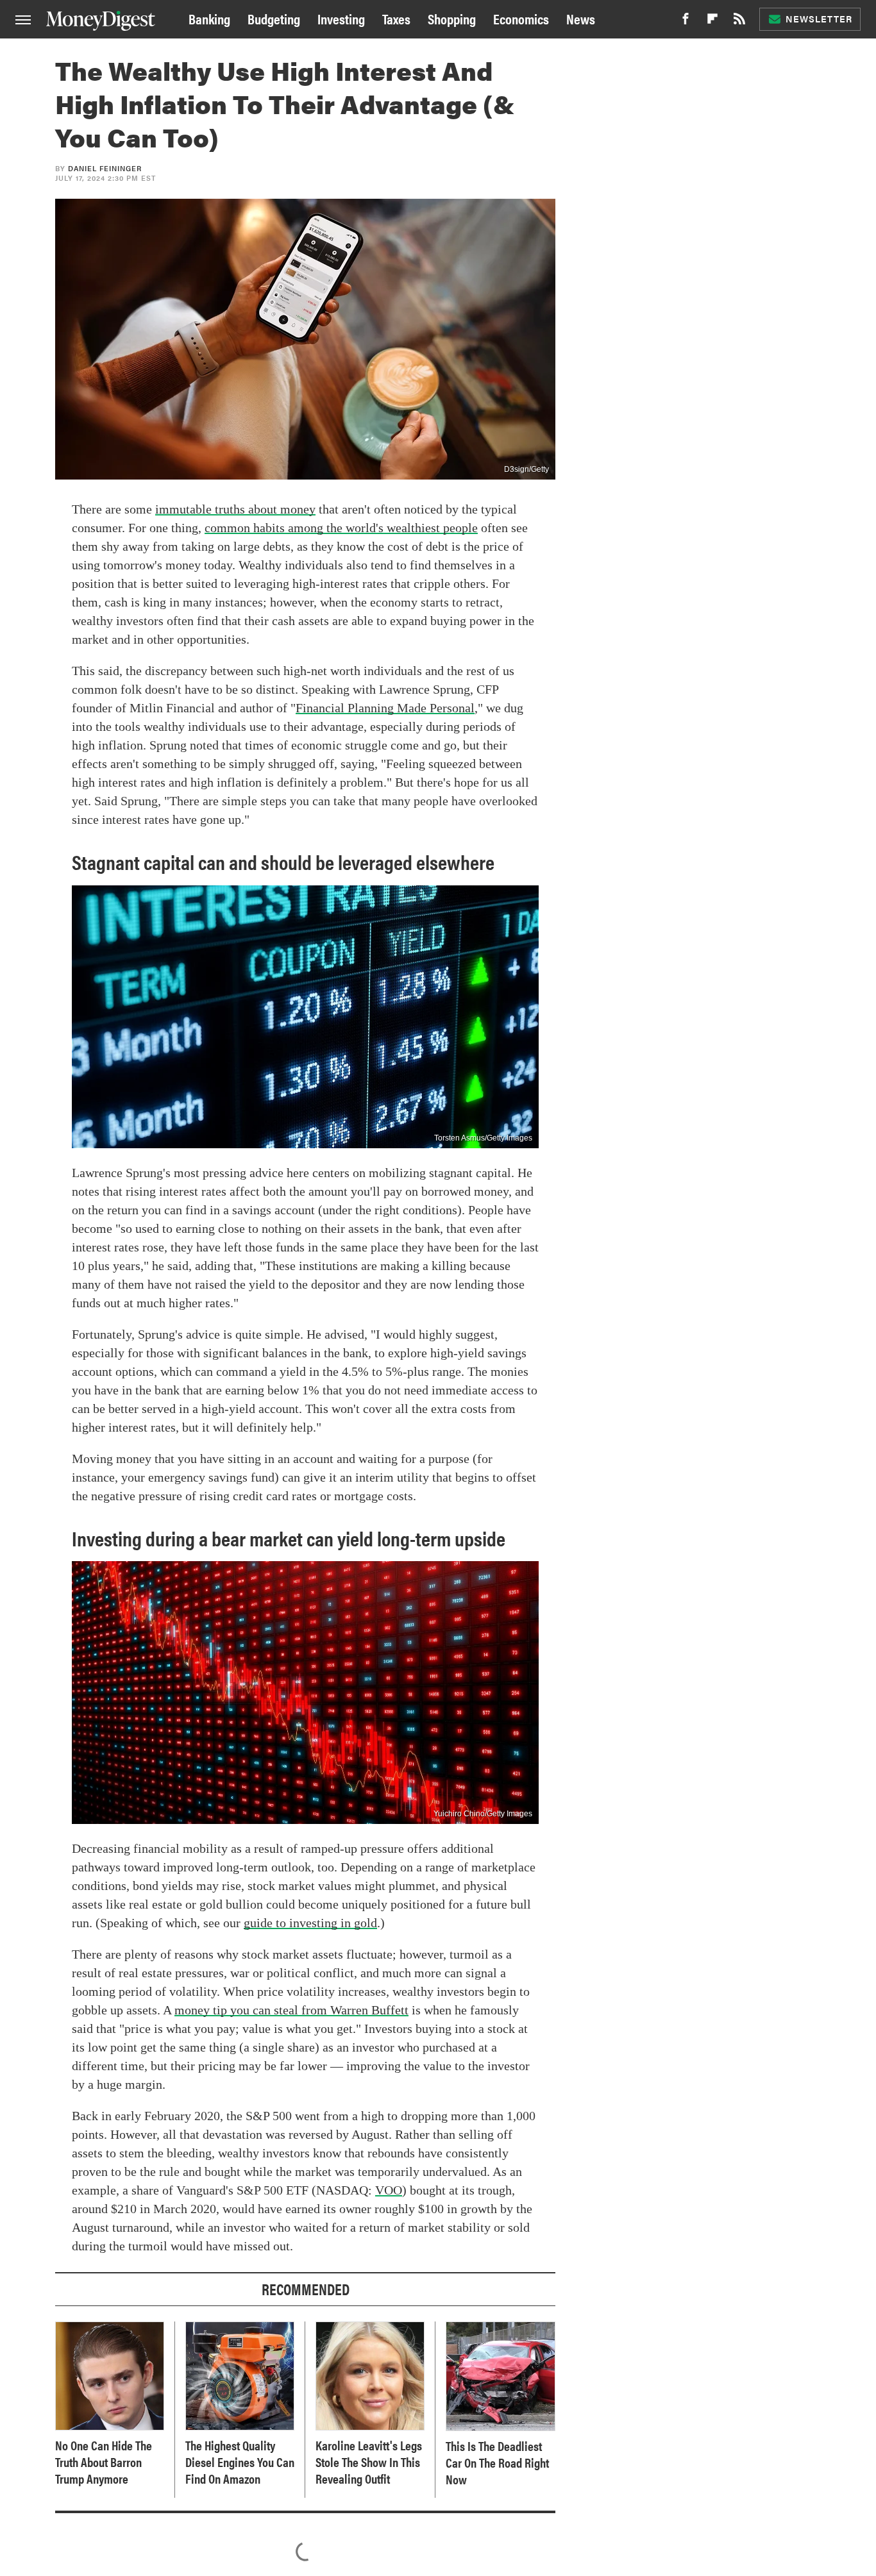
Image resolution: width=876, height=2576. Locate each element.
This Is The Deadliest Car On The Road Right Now (497, 2463)
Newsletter (819, 19)
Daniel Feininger (105, 168)
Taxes (396, 18)
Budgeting (274, 18)
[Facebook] (686, 22)
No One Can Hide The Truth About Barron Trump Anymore (104, 2462)
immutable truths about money (235, 509)
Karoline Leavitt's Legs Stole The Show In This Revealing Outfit (369, 2462)
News (581, 18)
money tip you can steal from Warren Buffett (291, 2010)
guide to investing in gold (310, 1923)
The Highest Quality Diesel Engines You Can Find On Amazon (240, 2462)
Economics (521, 18)
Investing (341, 18)
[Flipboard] (712, 22)
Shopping (452, 18)
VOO (389, 2190)
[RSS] (739, 22)
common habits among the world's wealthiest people (341, 528)
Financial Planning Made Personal (385, 708)
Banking (209, 18)
